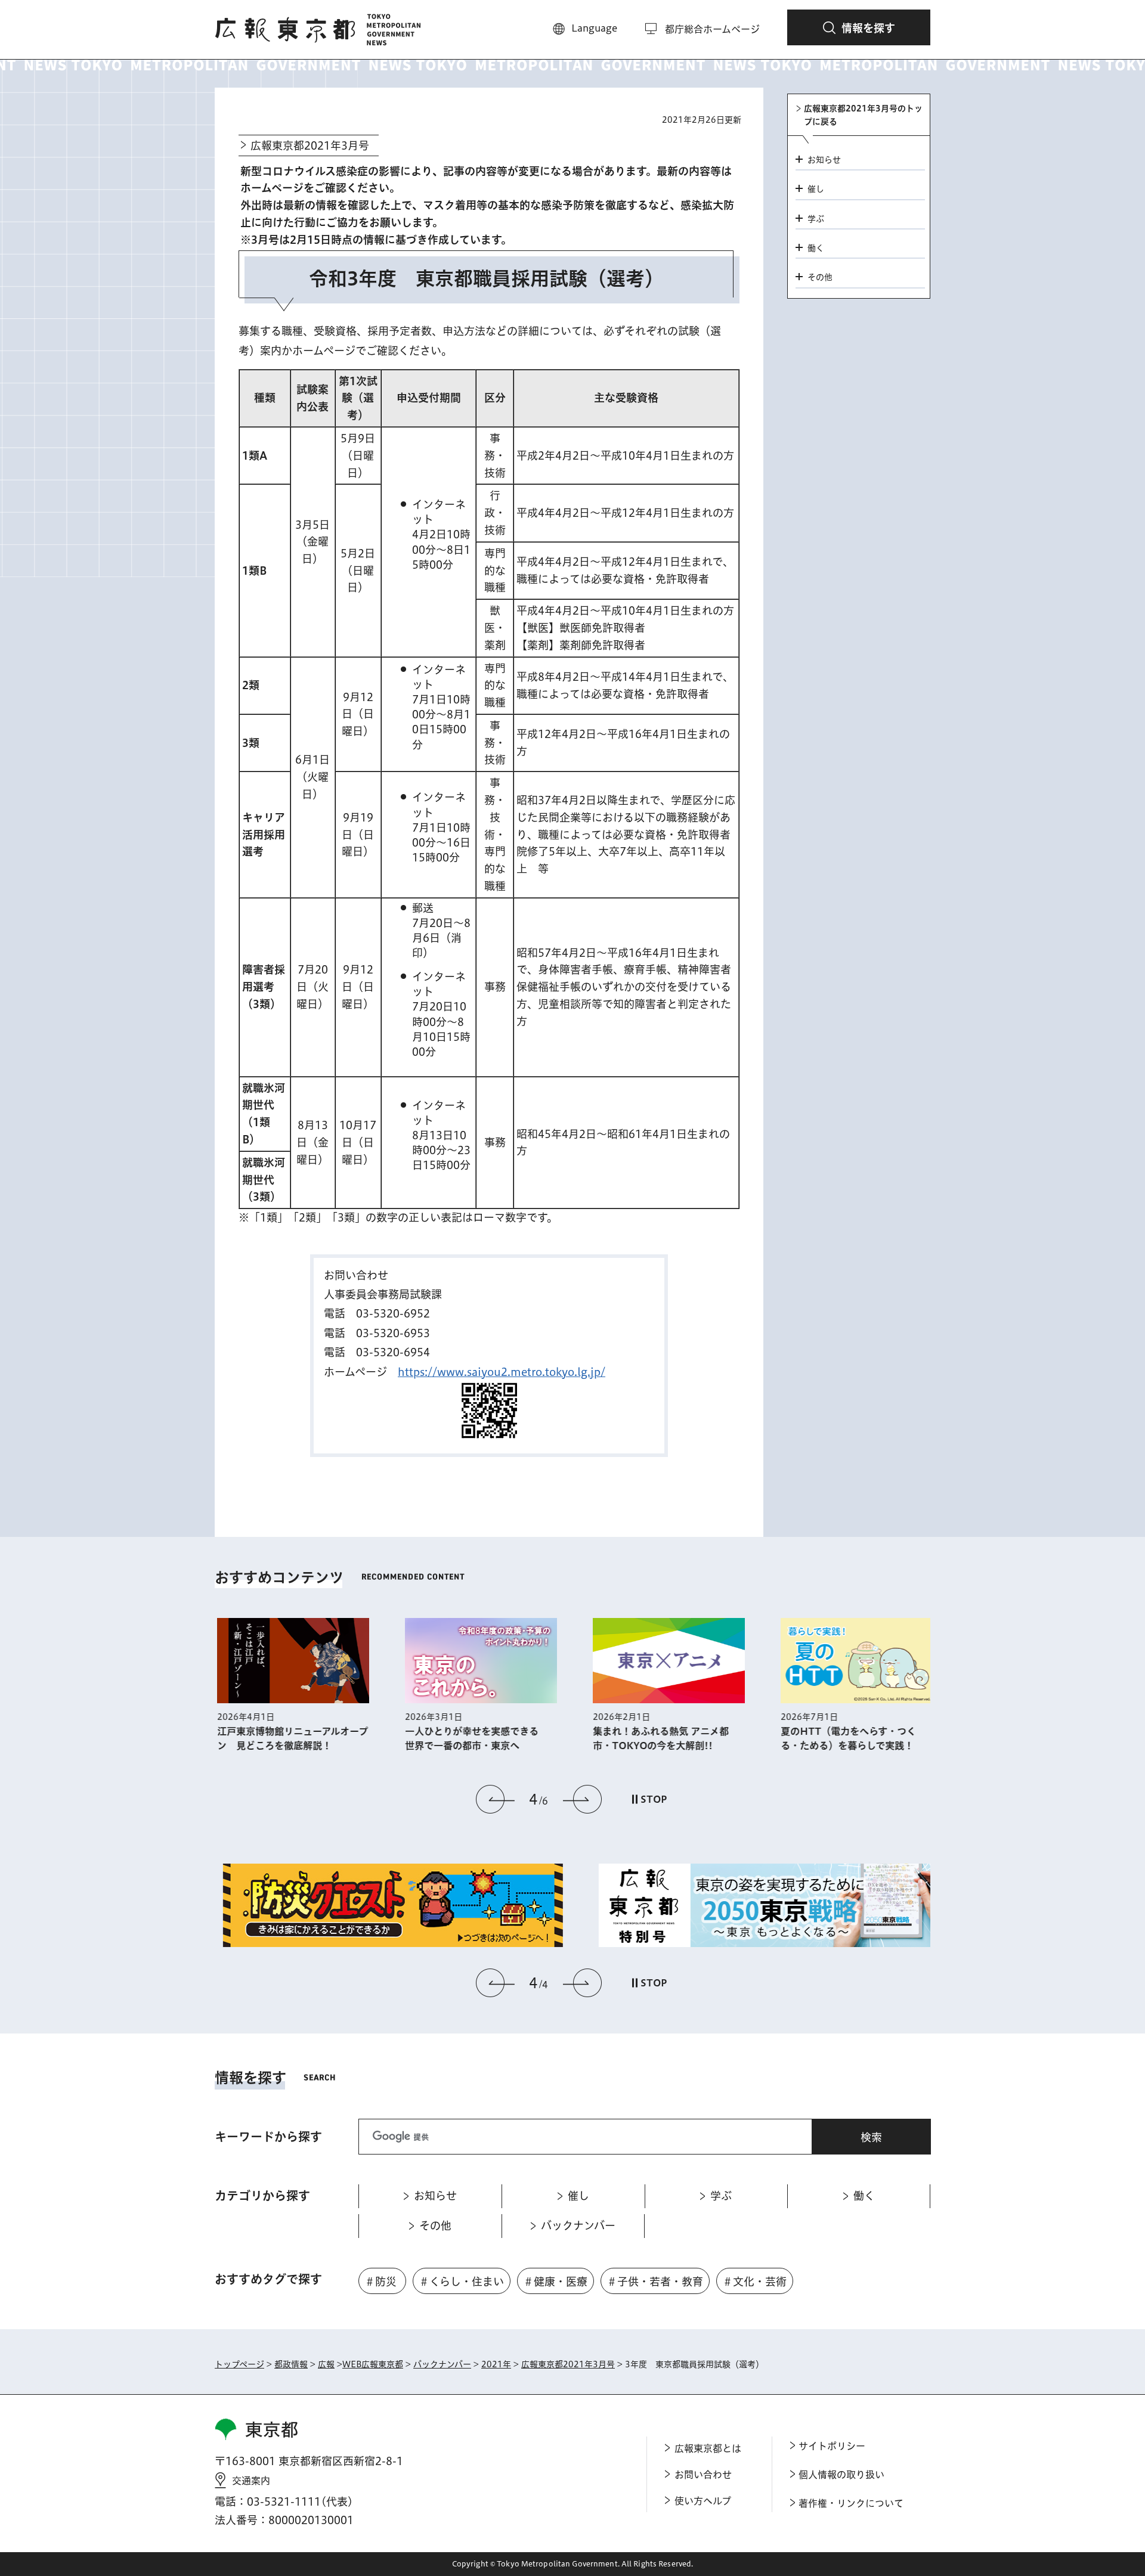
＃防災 (380, 2281)
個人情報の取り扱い (841, 2475)
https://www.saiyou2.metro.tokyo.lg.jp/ (502, 1372)
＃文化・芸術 (754, 2281)
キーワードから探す (268, 2137)
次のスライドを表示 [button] (582, 1799)
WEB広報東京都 (373, 2364)
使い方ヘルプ (703, 2501)
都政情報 (291, 2364)
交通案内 (251, 2481)
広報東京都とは (708, 2448)
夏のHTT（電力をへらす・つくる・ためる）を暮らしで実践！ (846, 1738)
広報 (326, 2364)
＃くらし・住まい (461, 2281)
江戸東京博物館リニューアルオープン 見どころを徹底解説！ (290, 1738)
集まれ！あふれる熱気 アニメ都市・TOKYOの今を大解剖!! (658, 1738)
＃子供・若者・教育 (655, 2281)
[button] (859, 27)
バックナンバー (442, 2364)
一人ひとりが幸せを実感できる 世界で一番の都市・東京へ (474, 1738)
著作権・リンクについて (851, 2503)
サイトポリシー (832, 2446)
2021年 (496, 2364)
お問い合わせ (703, 2475)
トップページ (239, 2364)
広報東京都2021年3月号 (310, 145)
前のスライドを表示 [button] (496, 1799)
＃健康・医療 (555, 2281)
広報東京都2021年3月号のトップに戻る (863, 115)
